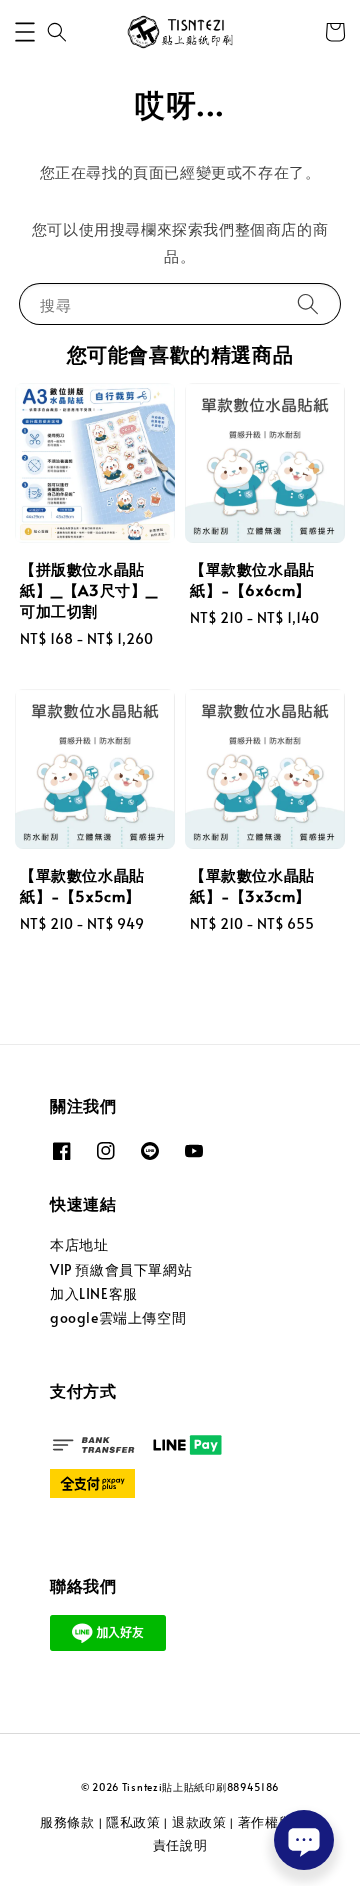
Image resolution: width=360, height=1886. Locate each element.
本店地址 (79, 1244)
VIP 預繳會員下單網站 (121, 1269)
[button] (25, 32)
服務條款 (67, 1822)
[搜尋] (308, 303)
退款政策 (199, 1822)
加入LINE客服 (94, 1293)
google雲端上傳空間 (118, 1317)
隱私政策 (133, 1822)
